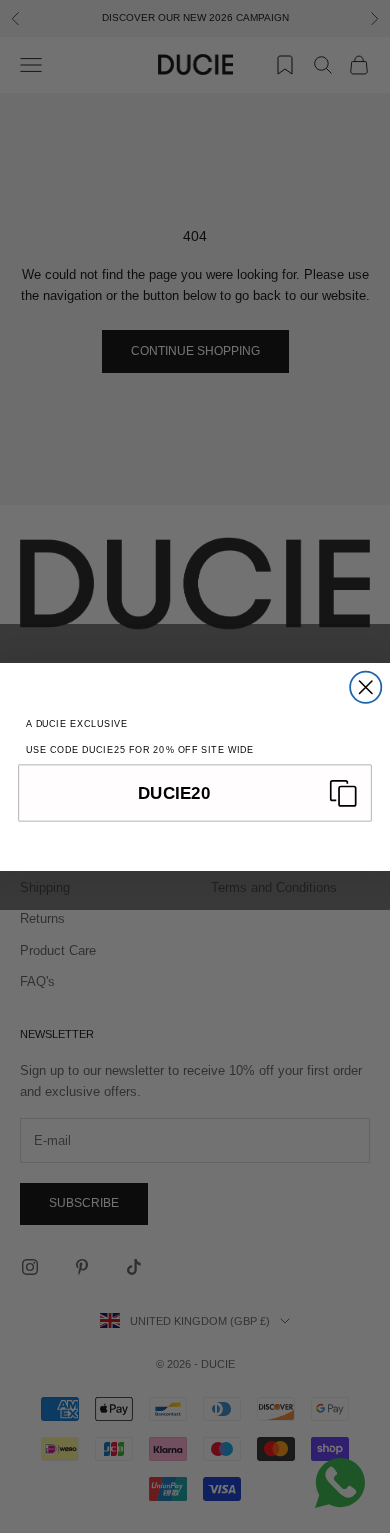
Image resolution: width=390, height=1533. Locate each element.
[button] (195, 792)
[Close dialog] (365, 686)
